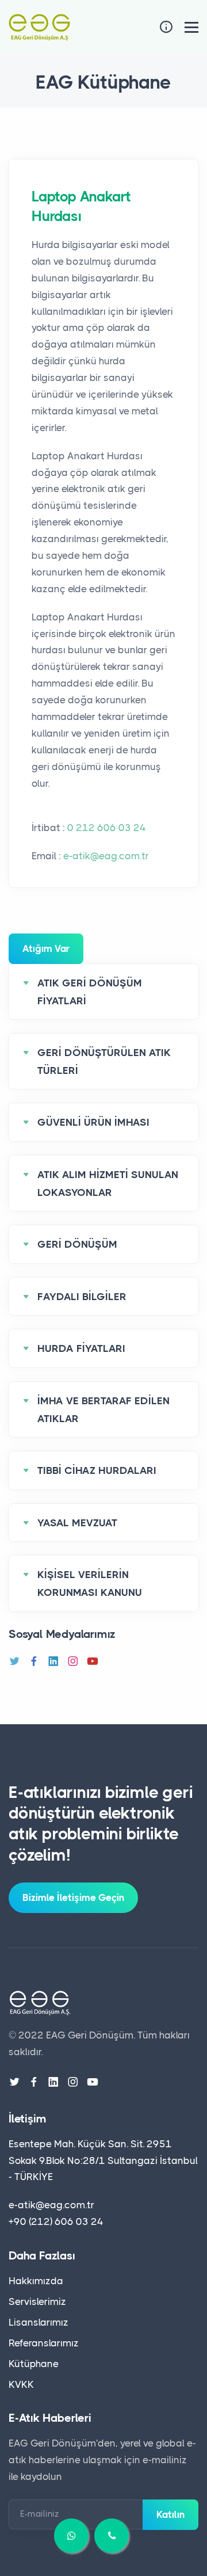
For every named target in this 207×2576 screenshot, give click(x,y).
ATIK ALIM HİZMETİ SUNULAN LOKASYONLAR (108, 1184)
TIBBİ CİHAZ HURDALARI (97, 1470)
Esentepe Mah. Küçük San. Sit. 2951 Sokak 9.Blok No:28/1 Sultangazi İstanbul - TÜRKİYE (103, 2160)
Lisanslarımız (39, 2322)
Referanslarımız (44, 2343)
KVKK (21, 2384)
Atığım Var (46, 948)
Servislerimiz (37, 2301)
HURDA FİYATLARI (81, 1348)
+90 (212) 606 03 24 (56, 2221)
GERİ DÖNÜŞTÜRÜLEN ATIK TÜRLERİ (104, 1062)
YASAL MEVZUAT (77, 1523)
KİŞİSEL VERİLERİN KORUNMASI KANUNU (90, 1584)
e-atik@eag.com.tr (106, 856)
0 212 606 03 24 (107, 828)
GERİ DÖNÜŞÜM (77, 1244)
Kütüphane (34, 2364)
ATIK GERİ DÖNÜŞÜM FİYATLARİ (90, 992)
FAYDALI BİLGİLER (82, 1297)
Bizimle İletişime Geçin (73, 1897)
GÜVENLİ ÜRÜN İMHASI (93, 1122)
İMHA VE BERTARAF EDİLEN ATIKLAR (103, 1410)
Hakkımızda (36, 2281)
